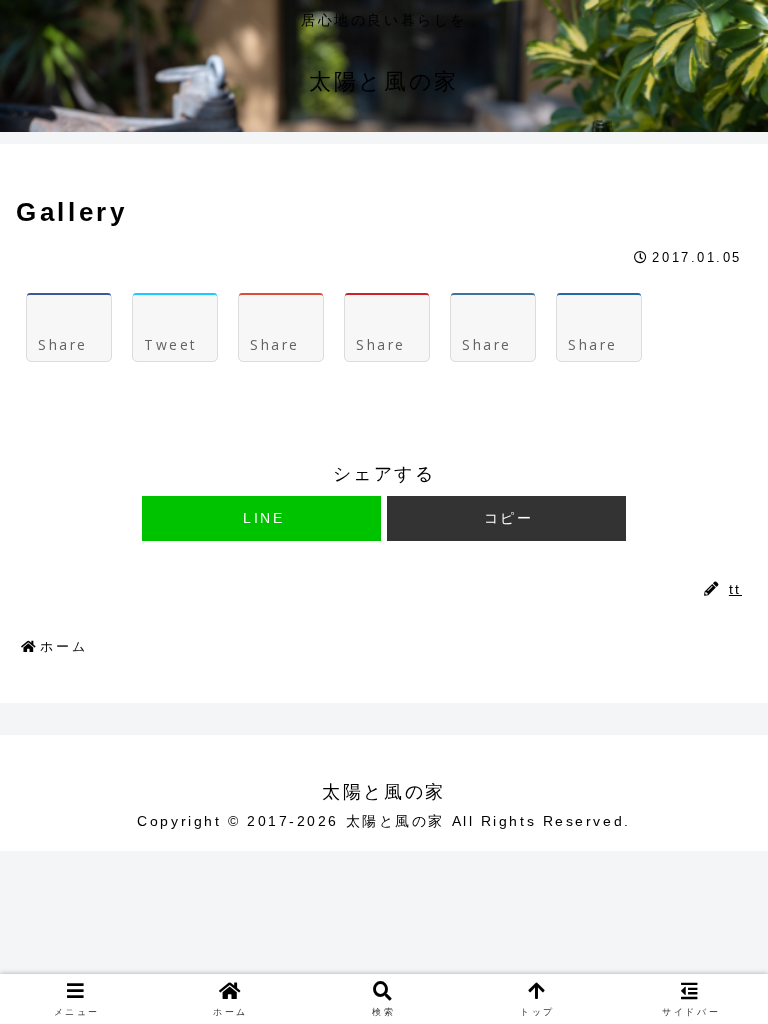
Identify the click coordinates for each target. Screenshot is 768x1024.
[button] (506, 518)
